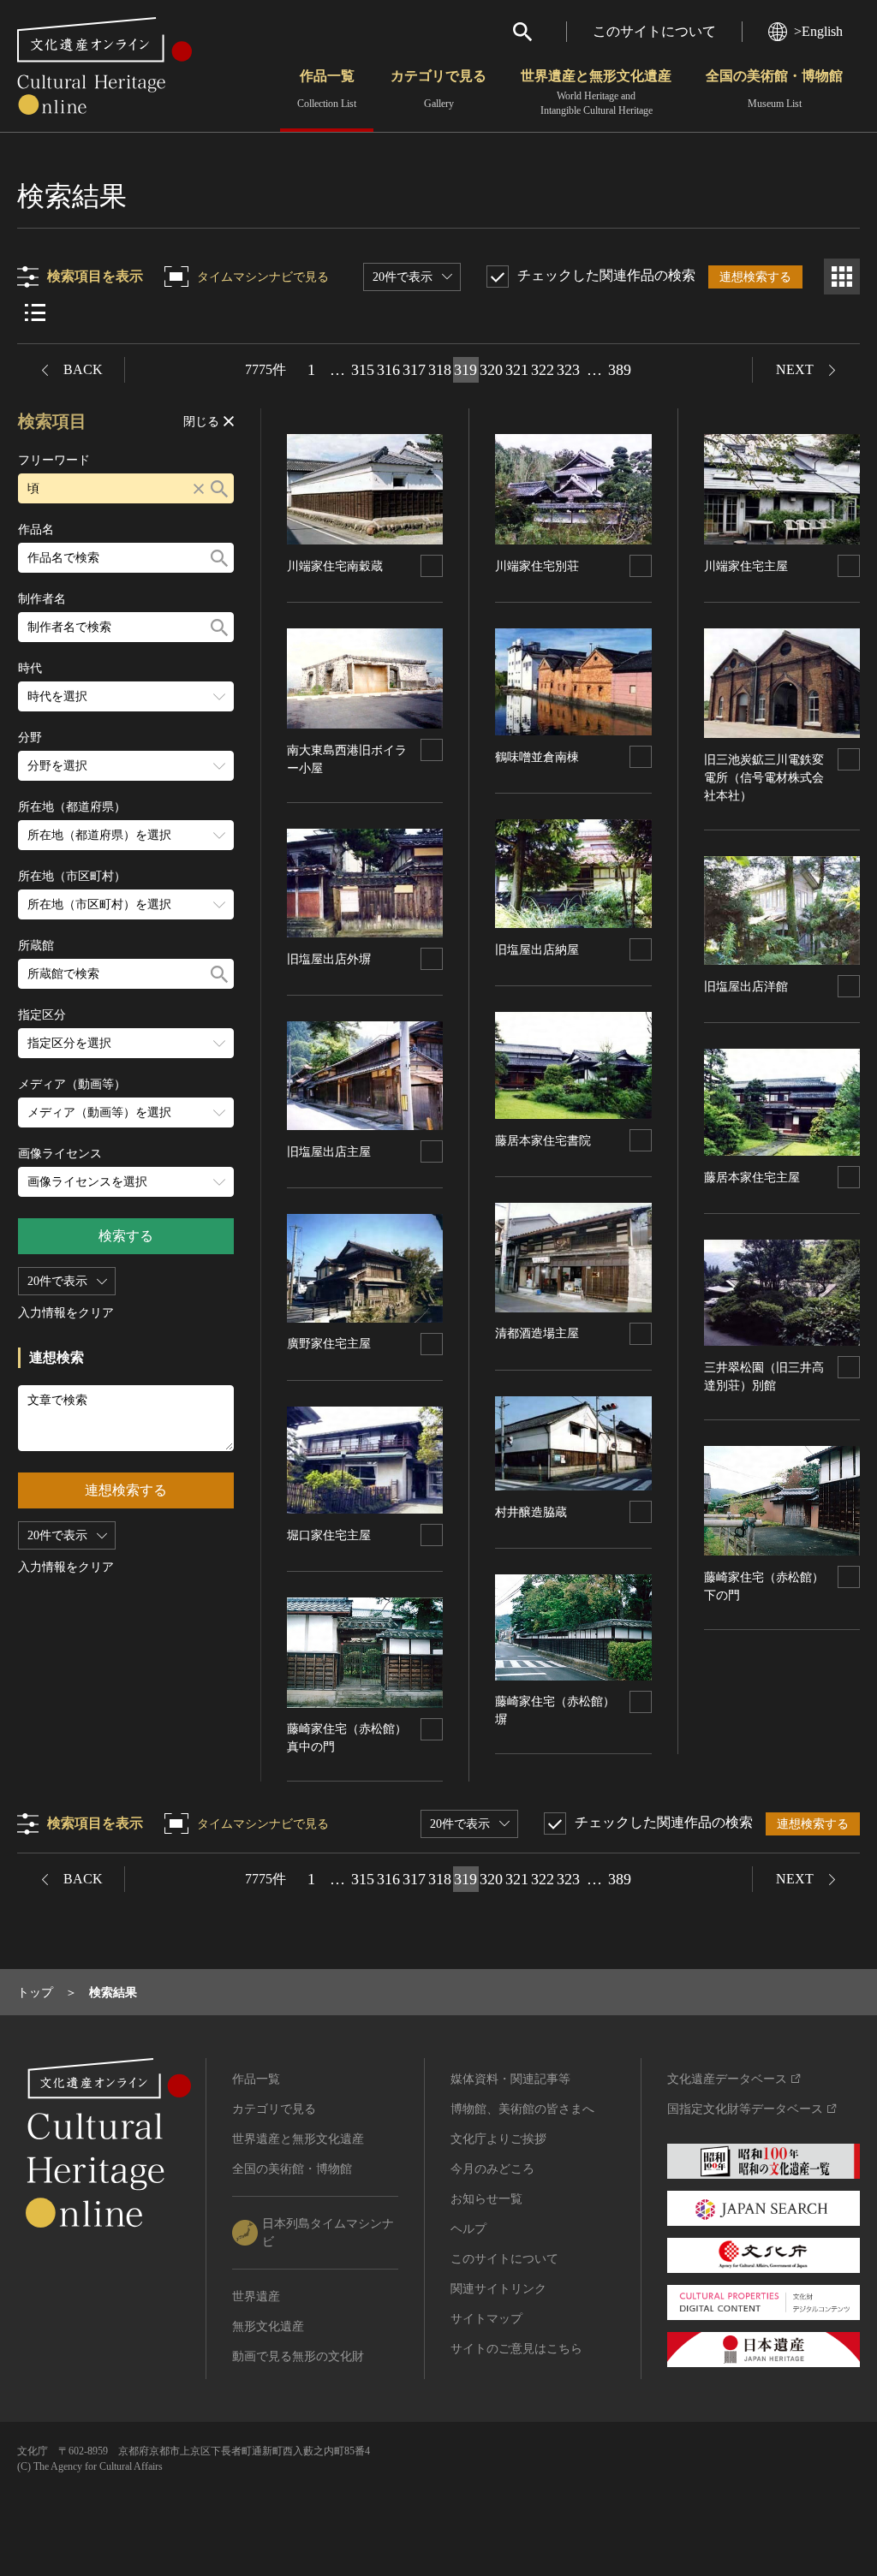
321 (517, 370)
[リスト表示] (35, 312)
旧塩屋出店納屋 (537, 950)
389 (620, 370)
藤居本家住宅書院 (543, 1141)
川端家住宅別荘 (537, 566)
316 (388, 370)
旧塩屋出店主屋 (329, 1152)
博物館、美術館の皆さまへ (522, 2109)
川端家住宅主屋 (746, 566)
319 (465, 370)
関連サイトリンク (498, 2289)
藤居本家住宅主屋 (752, 1178)
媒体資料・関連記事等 (510, 2079)
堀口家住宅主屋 (329, 1535)
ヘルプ (468, 2229)
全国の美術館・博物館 (774, 89)
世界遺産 (256, 2296)
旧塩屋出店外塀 (329, 959)
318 (440, 370)
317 (414, 370)
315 (363, 370)
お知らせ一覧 (486, 2199)
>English (818, 31)
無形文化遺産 (268, 2326)
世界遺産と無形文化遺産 (596, 92)
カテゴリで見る (438, 89)
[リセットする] (199, 488)
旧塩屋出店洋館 (746, 987)
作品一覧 (327, 89)
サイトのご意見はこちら (516, 2349)
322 (543, 370)
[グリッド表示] (842, 277)
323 (568, 370)
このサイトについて (654, 31)
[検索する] (219, 488)
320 (491, 370)
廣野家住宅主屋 (329, 1344)
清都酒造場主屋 (537, 1333)
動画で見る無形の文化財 (298, 2356)
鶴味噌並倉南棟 (537, 757)
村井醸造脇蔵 (531, 1512)
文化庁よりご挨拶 (498, 2139)
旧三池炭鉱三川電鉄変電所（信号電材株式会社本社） (764, 778)
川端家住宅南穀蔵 (335, 566)
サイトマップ (486, 2319)
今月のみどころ (492, 2169)
